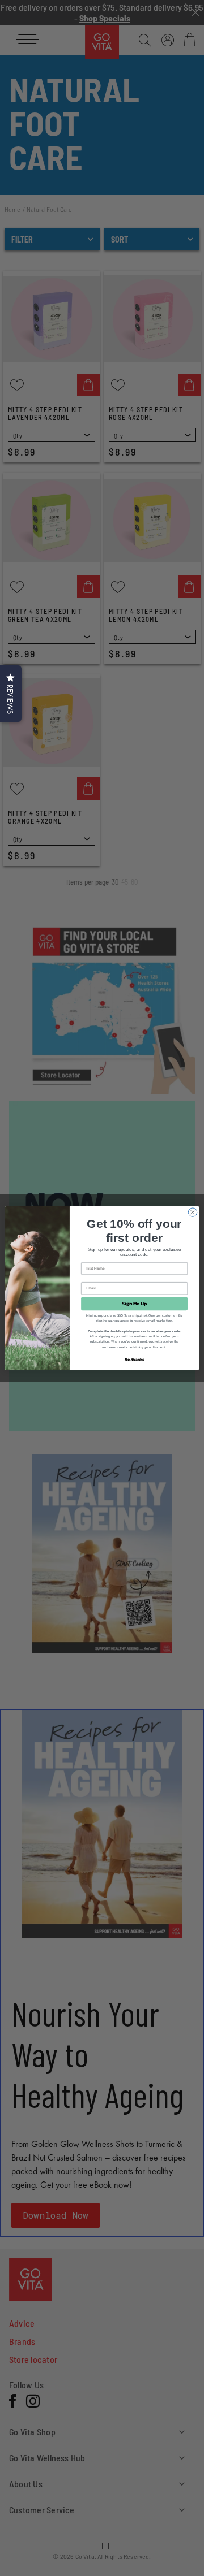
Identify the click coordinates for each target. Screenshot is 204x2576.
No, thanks (135, 1359)
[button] (11, 694)
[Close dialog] (192, 1212)
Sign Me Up (134, 1304)
